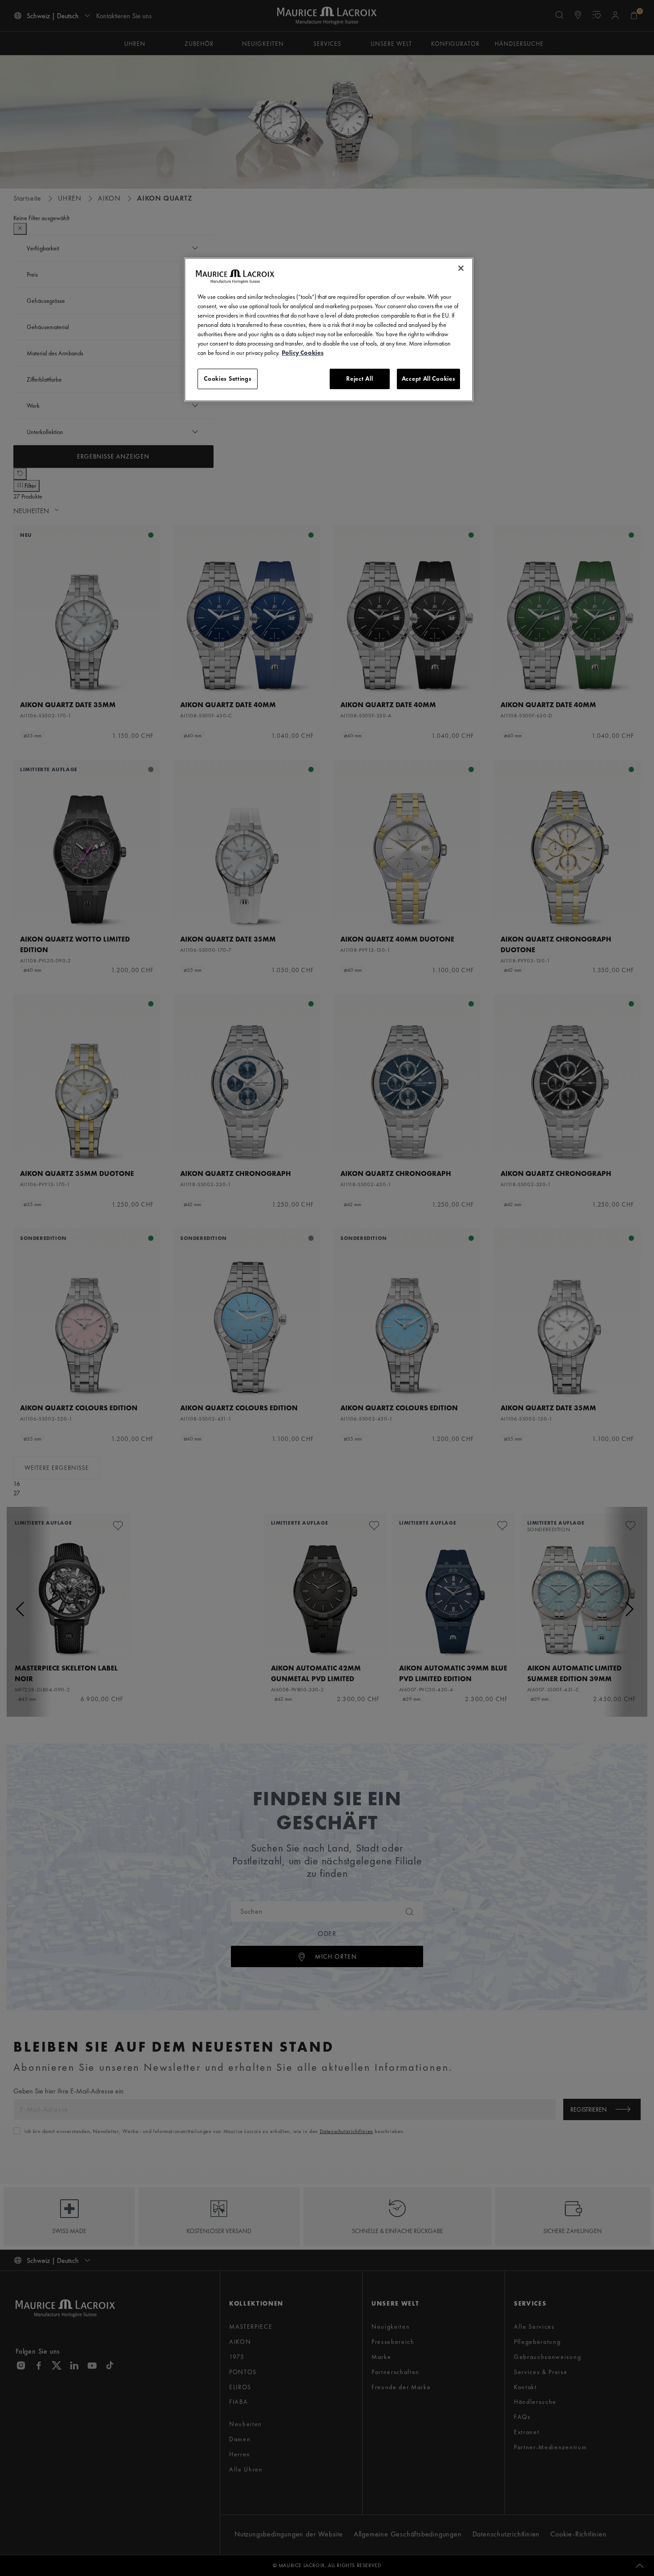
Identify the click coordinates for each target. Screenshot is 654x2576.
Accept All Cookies (429, 378)
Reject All (359, 378)
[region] (329, 330)
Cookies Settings (228, 378)
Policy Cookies (303, 353)
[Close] (461, 268)
